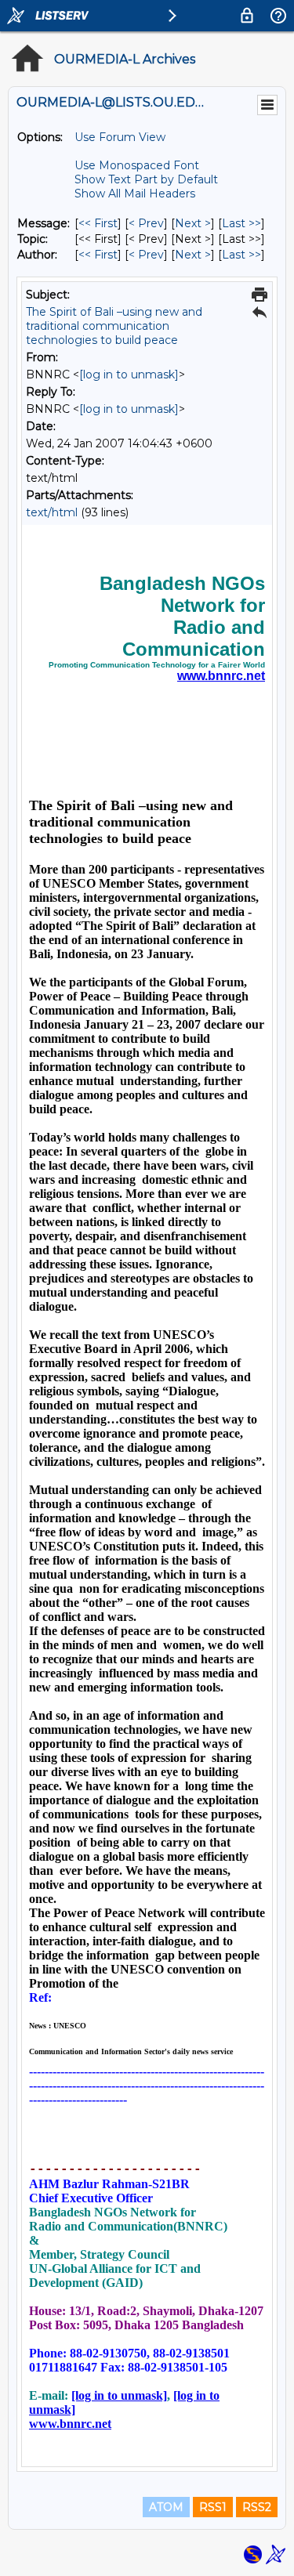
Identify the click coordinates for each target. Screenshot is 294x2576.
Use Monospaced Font (137, 165)
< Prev (146, 223)
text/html (52, 512)
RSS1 (213, 2507)
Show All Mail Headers (135, 194)
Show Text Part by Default (146, 179)
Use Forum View (120, 137)
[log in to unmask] (129, 374)
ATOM (166, 2507)
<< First (98, 223)
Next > (193, 223)
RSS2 (257, 2507)
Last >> (241, 223)
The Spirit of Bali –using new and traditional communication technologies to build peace (114, 326)
